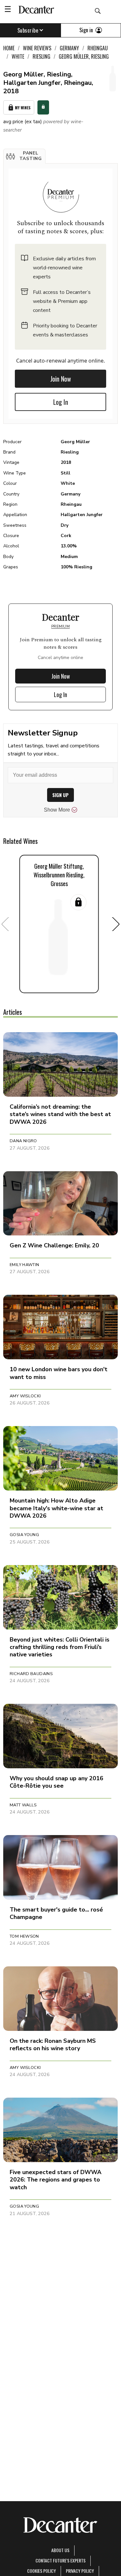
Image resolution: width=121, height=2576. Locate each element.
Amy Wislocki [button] (25, 1396)
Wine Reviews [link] (37, 48)
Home (9, 48)
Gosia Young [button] (24, 1535)
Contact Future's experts (60, 2560)
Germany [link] (69, 48)
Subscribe (28, 30)
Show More (57, 810)
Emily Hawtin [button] (25, 1265)
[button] (24, 156)
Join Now (61, 379)
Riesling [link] (41, 56)
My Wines (23, 108)
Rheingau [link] (98, 48)
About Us (60, 2550)
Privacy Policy (80, 2571)
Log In (61, 402)
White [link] (18, 56)
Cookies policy (41, 2571)
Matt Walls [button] (23, 1805)
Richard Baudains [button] (31, 1674)
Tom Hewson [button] (24, 1936)
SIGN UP (60, 795)
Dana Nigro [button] (23, 1141)
